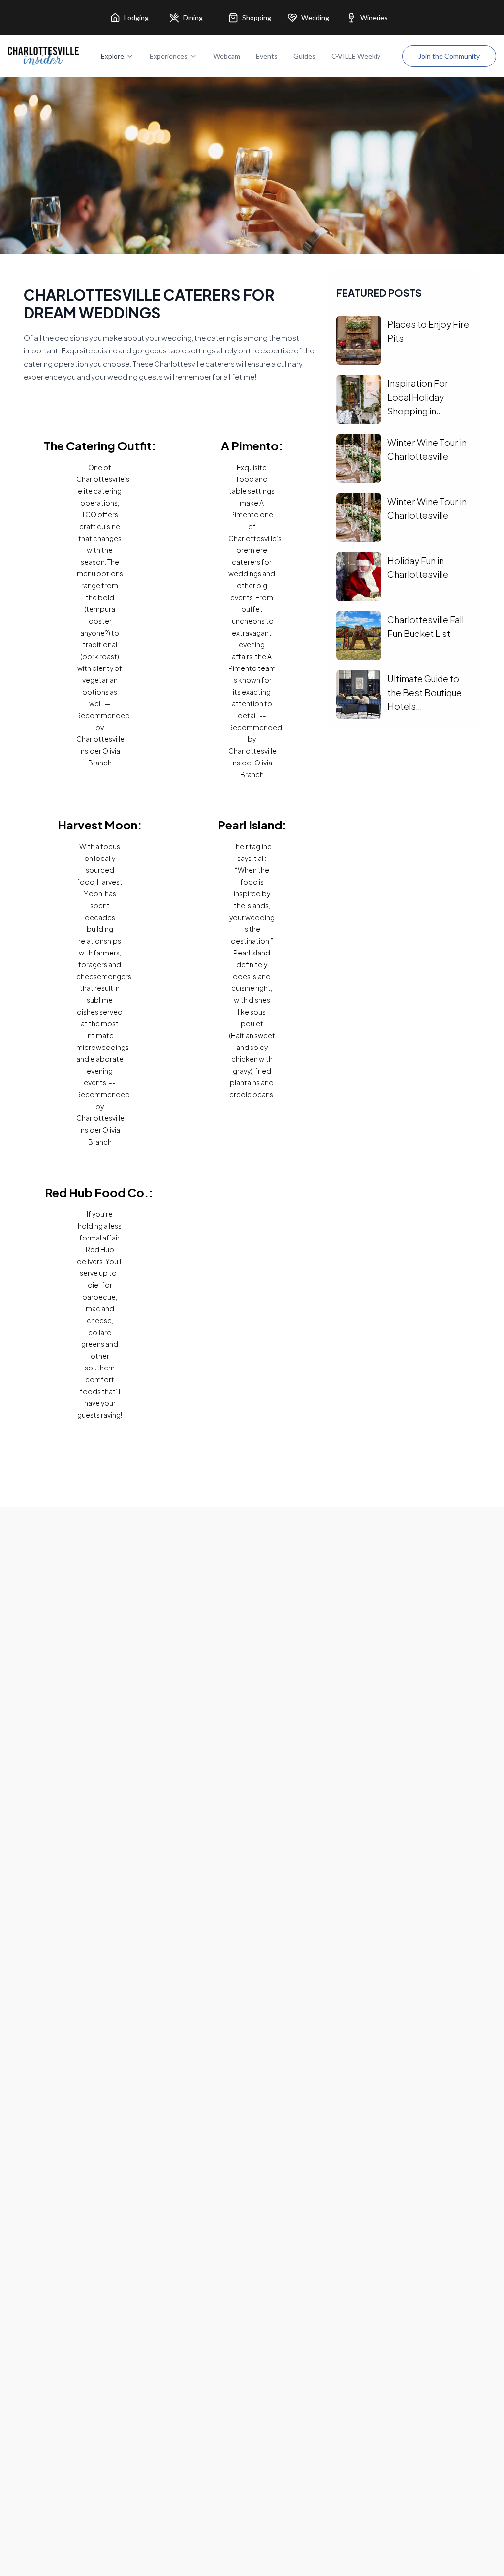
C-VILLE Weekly (356, 56)
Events (267, 56)
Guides (304, 56)
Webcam (227, 56)
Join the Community (449, 56)
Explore (112, 56)
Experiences (169, 56)
